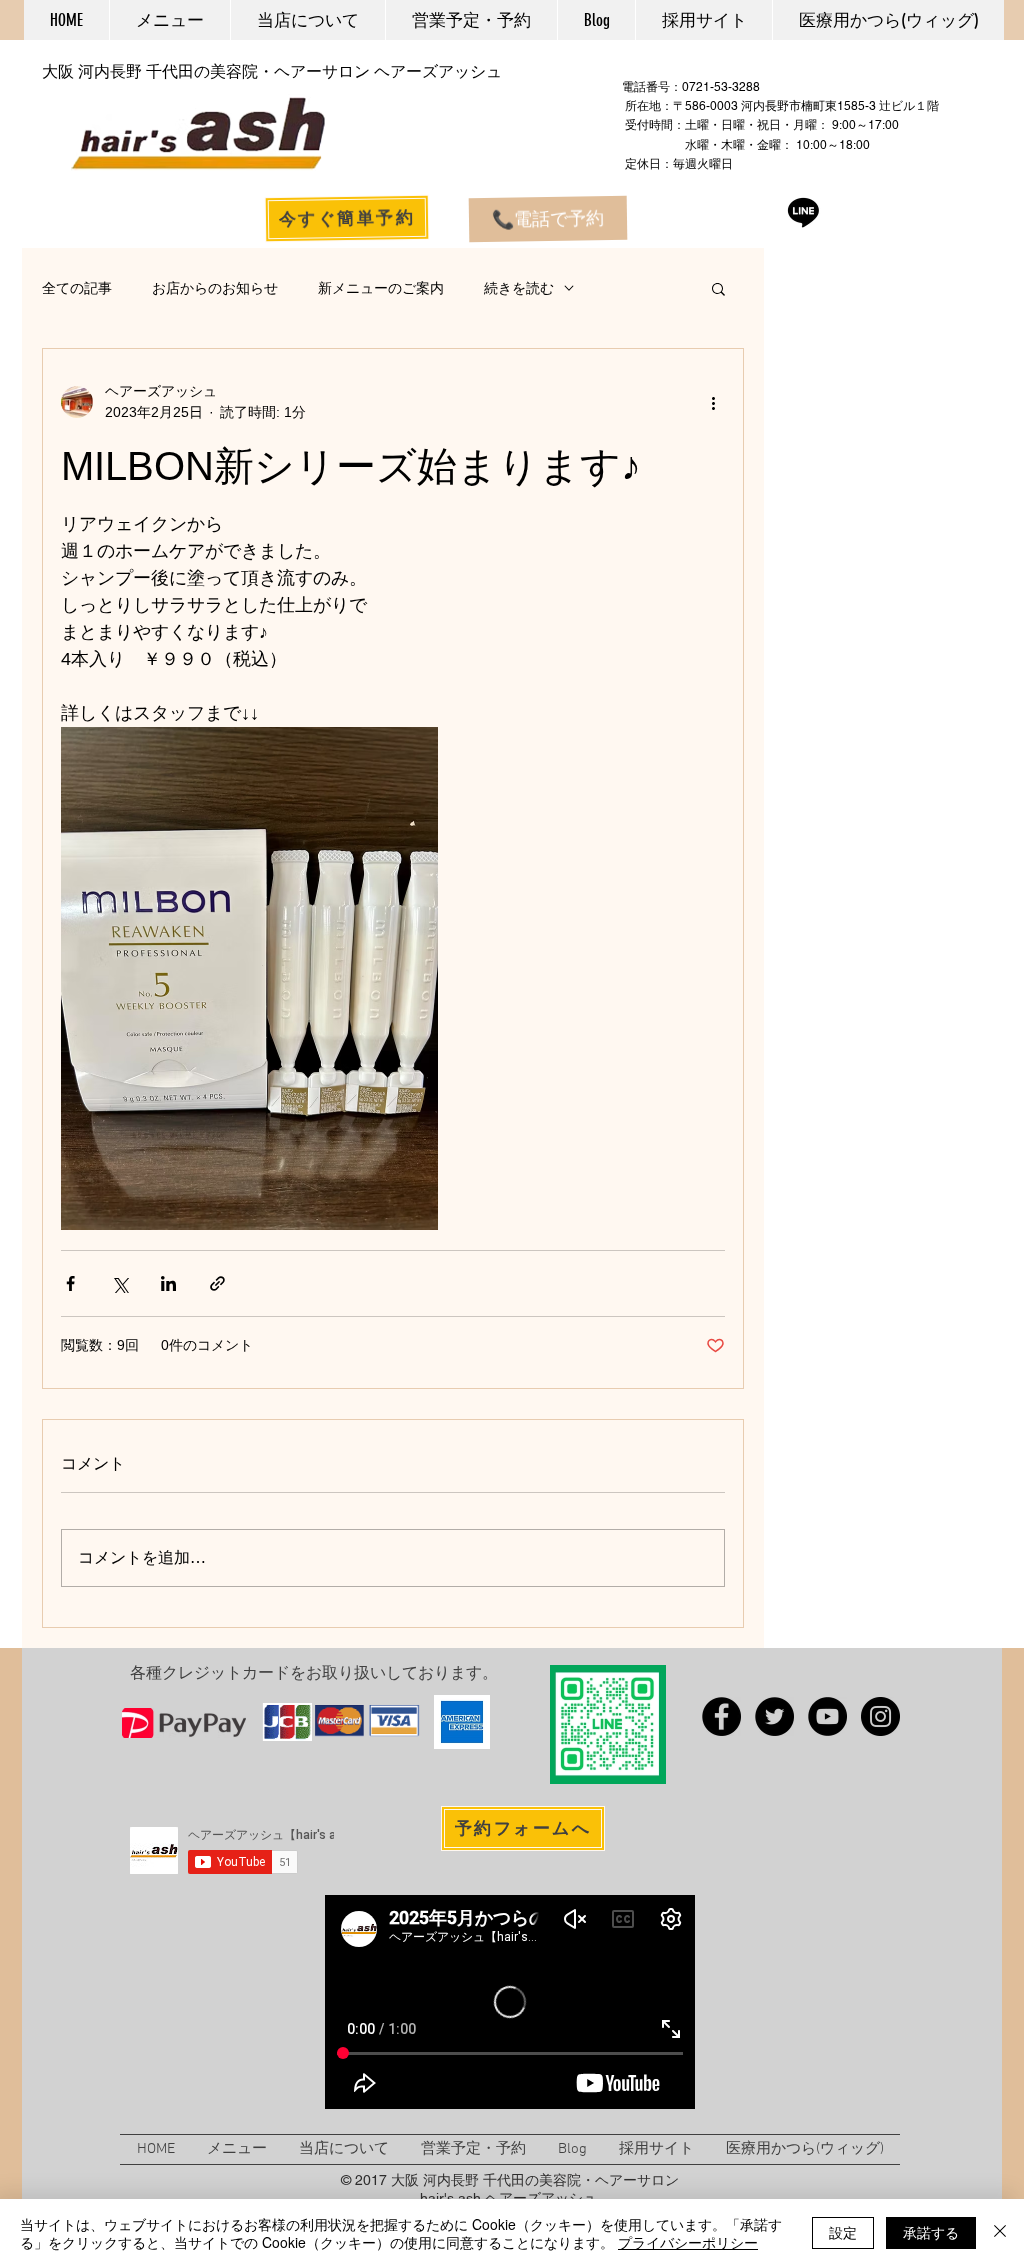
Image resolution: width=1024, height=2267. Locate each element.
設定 (843, 2232)
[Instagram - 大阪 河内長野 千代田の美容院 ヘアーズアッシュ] (880, 1716)
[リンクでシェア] (217, 1283)
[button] (718, 288)
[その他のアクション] (713, 402)
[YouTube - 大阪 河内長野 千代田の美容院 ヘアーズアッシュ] (827, 1716)
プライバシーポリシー (688, 2242)
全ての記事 (77, 288)
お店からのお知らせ (215, 288)
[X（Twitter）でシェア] (119, 1283)
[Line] (803, 211)
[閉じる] (1000, 2233)
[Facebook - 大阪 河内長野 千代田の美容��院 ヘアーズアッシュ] (721, 1716)
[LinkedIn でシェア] (168, 1283)
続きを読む (519, 288)
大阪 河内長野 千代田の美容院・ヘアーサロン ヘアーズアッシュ (272, 71)
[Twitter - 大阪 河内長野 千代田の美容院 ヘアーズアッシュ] (774, 1716)
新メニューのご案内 (381, 288)
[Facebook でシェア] (70, 1283)
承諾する (931, 2232)
